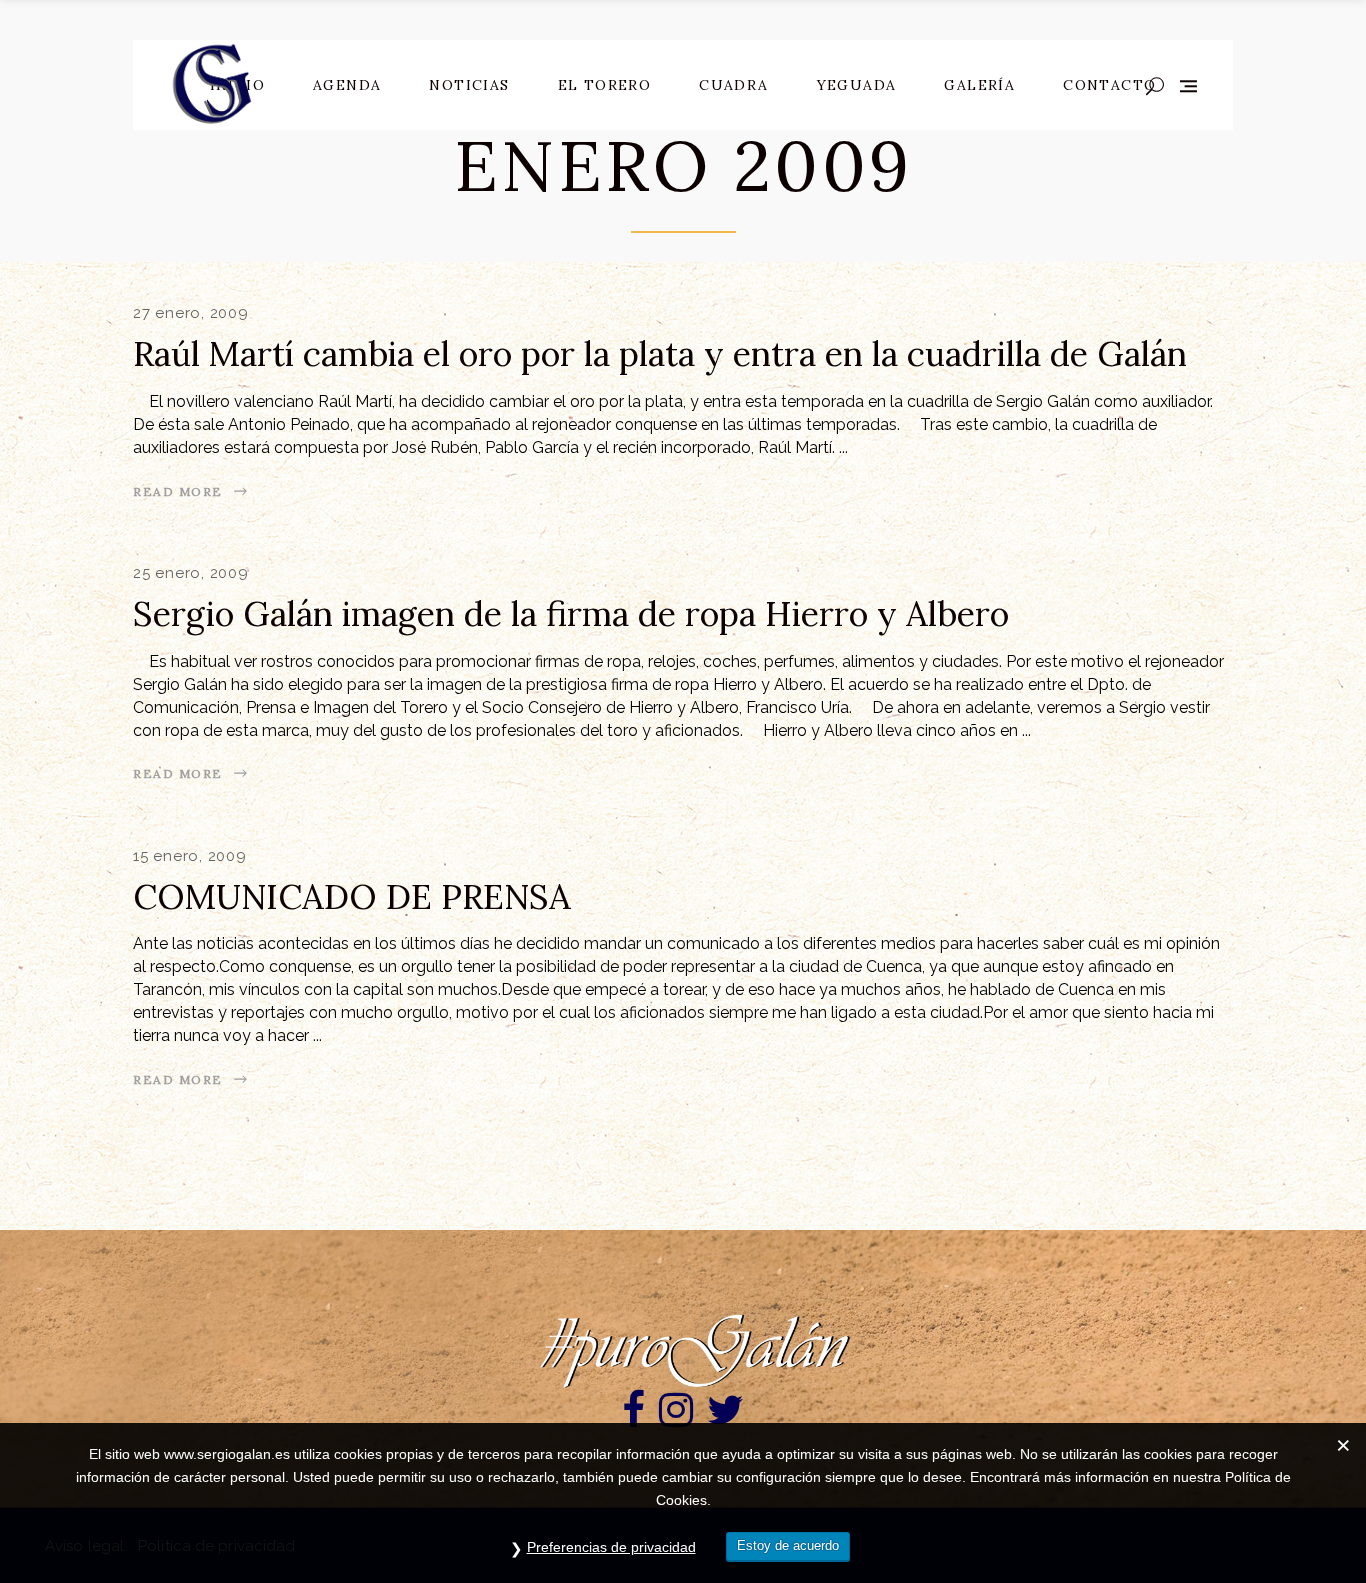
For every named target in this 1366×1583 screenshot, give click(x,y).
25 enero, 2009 (191, 573)
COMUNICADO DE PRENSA (352, 896)
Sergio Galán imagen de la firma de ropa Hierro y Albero (571, 613)
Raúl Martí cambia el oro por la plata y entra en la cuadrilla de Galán (660, 353)
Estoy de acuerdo (788, 1545)
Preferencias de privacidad (611, 1547)
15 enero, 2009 (190, 856)
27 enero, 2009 (191, 313)
